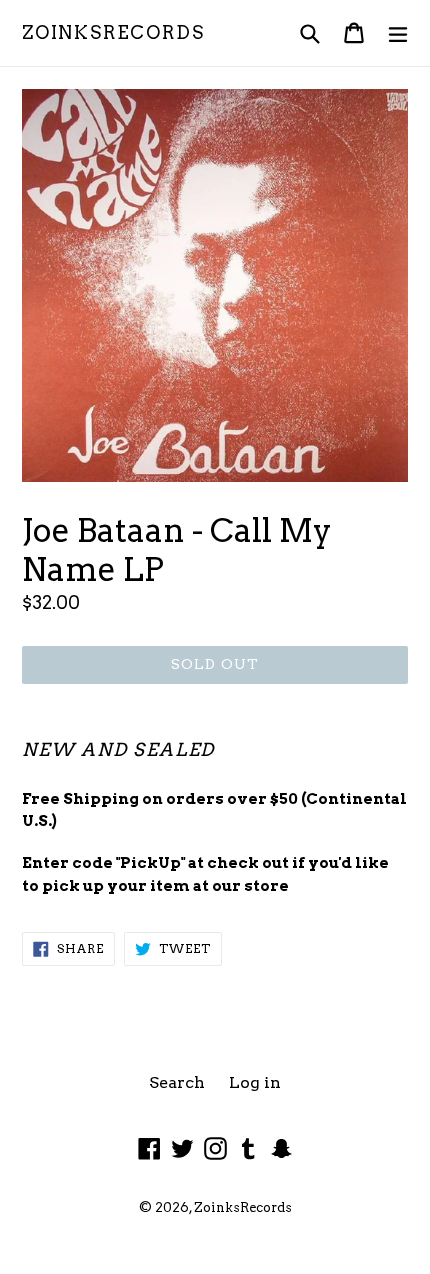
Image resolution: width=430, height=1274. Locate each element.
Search (177, 1082)
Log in (255, 1082)
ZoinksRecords (113, 32)
